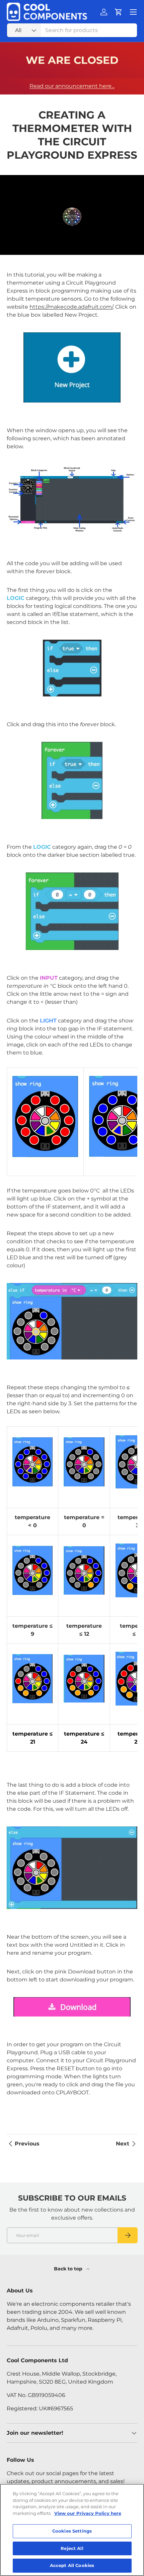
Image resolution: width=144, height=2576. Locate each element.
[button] (119, 12)
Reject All (72, 2548)
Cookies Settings (72, 2531)
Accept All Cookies (72, 2565)
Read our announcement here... (72, 86)
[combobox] (72, 30)
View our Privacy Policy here (88, 2513)
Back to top (69, 2269)
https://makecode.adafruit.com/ (71, 307)
